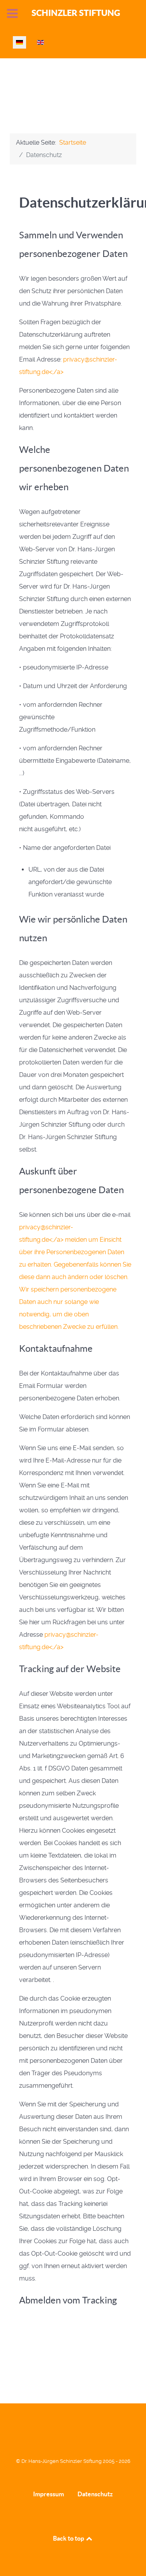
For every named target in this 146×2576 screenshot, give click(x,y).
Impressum (48, 2494)
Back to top (69, 2538)
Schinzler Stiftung (76, 13)
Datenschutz (95, 2494)
